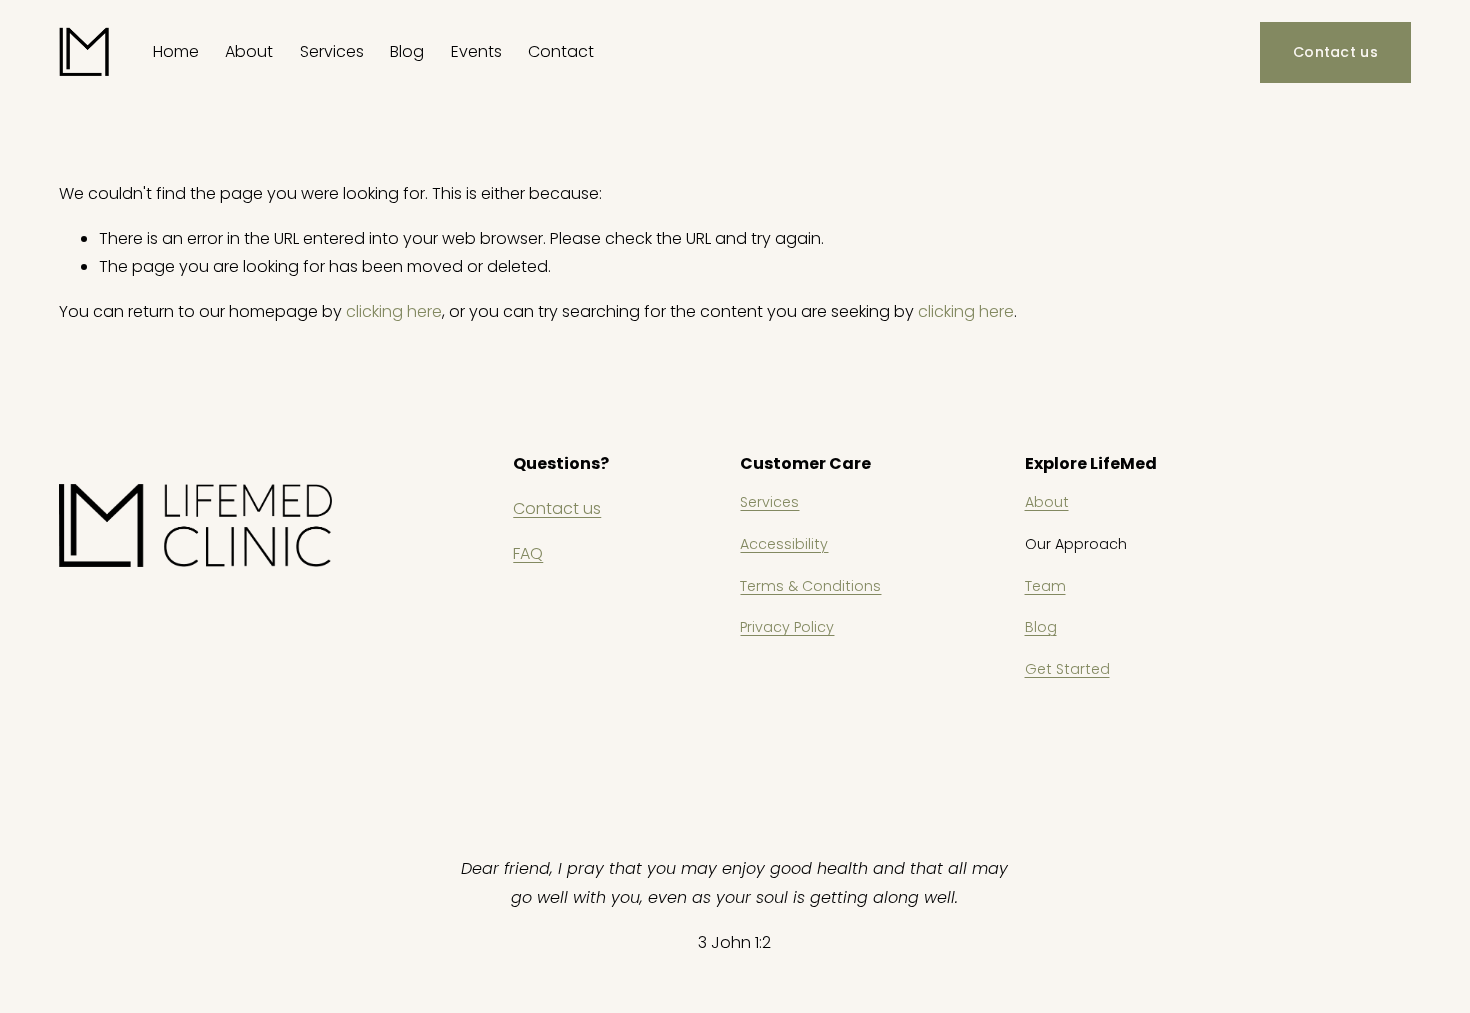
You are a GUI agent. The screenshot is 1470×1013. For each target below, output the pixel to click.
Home (176, 51)
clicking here (394, 311)
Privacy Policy (787, 627)
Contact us (1335, 52)
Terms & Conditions (810, 586)
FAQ (528, 553)
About (1047, 502)
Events (476, 51)
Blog (407, 51)
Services (769, 502)
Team (1045, 586)
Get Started (1067, 669)
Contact (561, 51)
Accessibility (784, 544)
